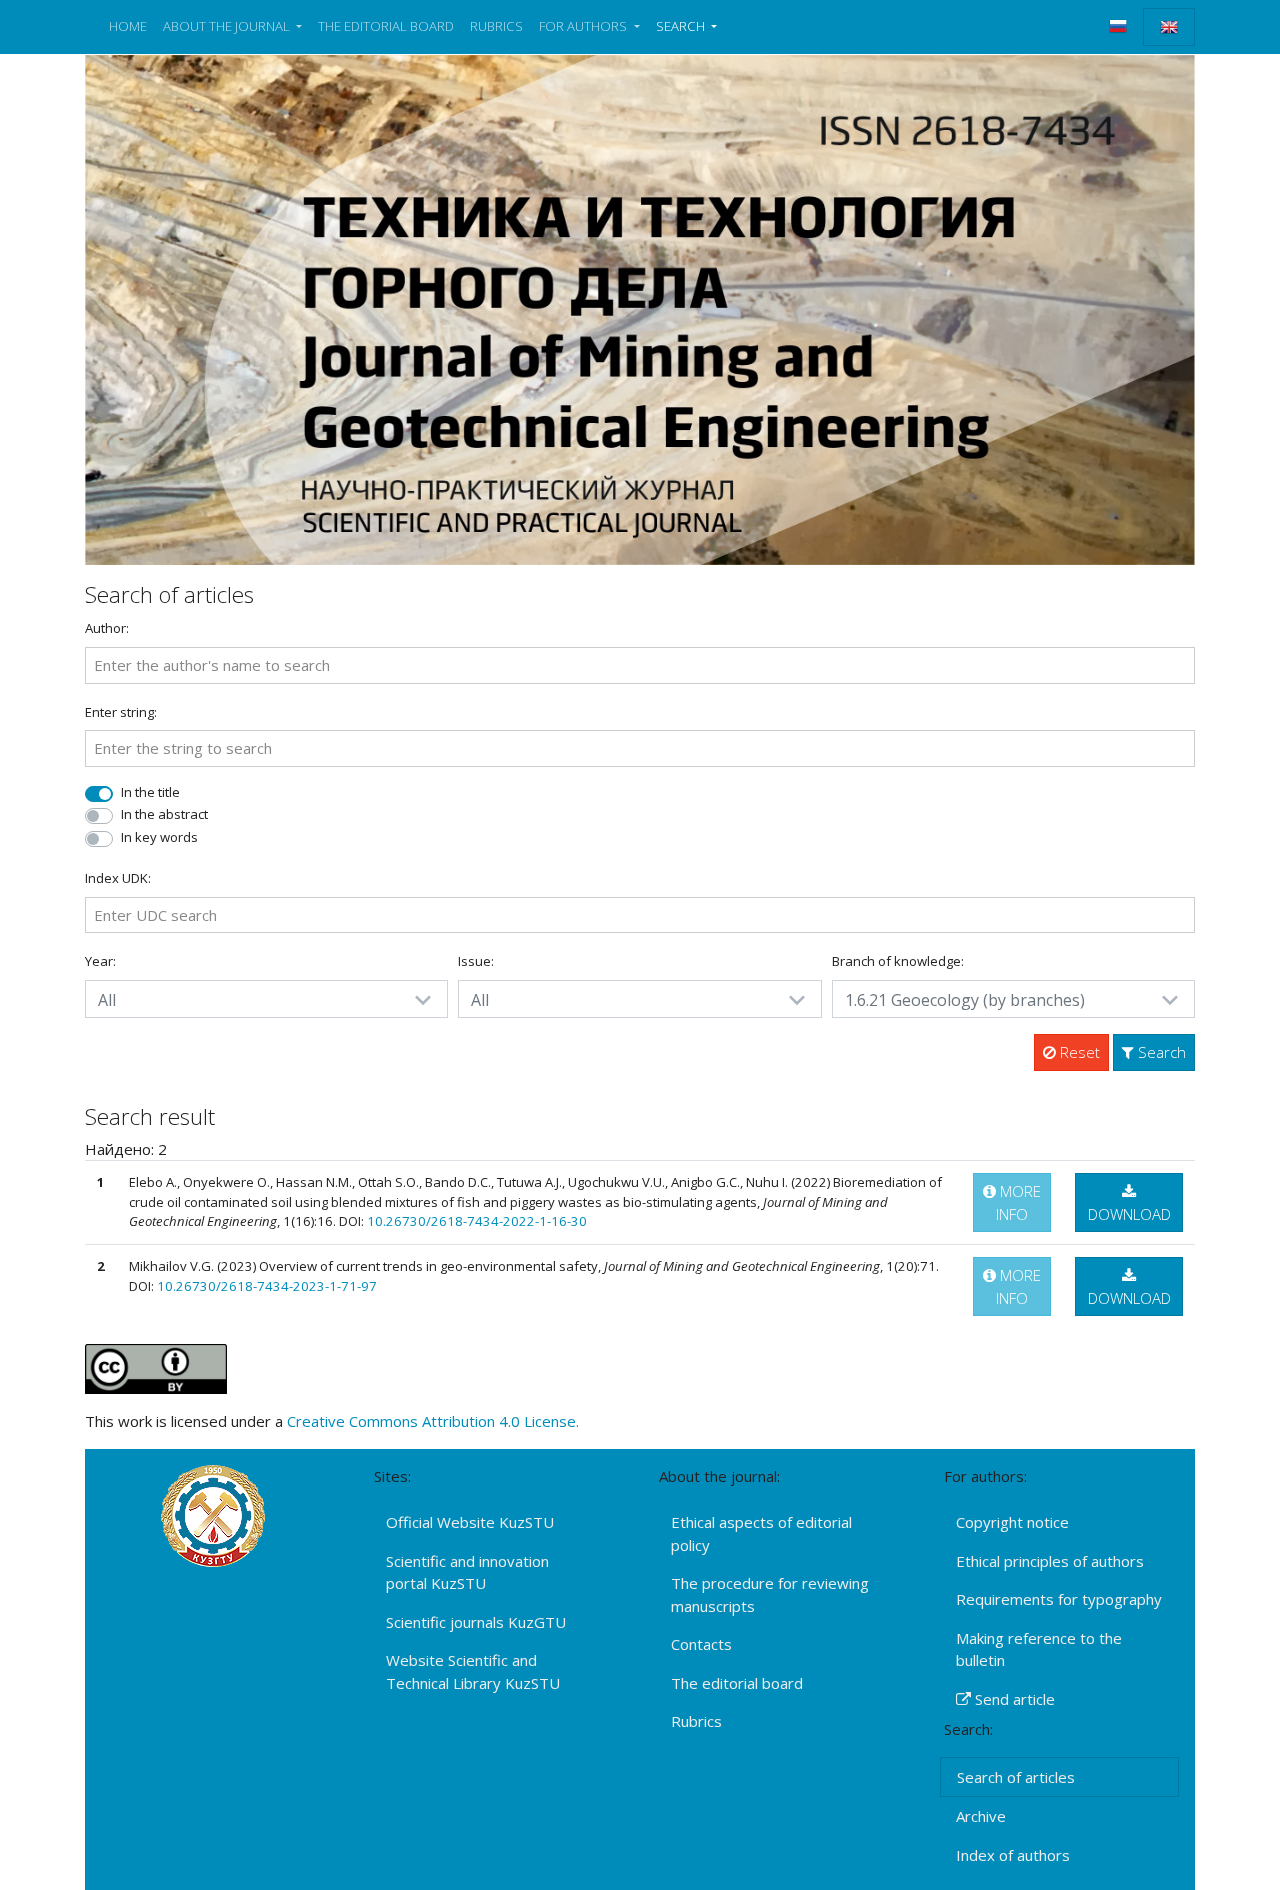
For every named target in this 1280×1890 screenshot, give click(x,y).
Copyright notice (1012, 1522)
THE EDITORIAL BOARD (386, 26)
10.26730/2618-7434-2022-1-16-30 (477, 1221)
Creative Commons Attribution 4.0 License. (433, 1421)
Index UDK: (118, 878)
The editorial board (737, 1683)
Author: (107, 628)
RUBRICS (496, 26)
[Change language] (1118, 26)
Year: (100, 961)
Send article (1013, 1699)
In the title (150, 792)
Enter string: (121, 712)
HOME (128, 26)
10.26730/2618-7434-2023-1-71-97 (267, 1286)
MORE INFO (1018, 1202)
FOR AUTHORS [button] (584, 26)
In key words (159, 837)
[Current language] (1169, 27)
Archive (981, 1816)
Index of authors (1013, 1855)
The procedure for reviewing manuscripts (770, 1594)
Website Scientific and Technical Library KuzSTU (473, 1671)
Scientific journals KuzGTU (476, 1622)
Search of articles (1016, 1777)
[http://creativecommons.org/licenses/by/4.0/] (156, 1367)
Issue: (476, 961)
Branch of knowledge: (898, 961)
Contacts (701, 1644)
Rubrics (696, 1721)
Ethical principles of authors (1050, 1561)
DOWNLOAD (1129, 1214)
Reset (1078, 1052)
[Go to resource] (640, 308)
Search (1160, 1052)
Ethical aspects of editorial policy (761, 1533)
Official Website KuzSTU (470, 1522)
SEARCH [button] (682, 26)
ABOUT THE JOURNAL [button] (228, 26)
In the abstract (164, 814)
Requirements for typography (1059, 1599)
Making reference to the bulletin (1039, 1649)
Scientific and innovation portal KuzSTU (467, 1572)
